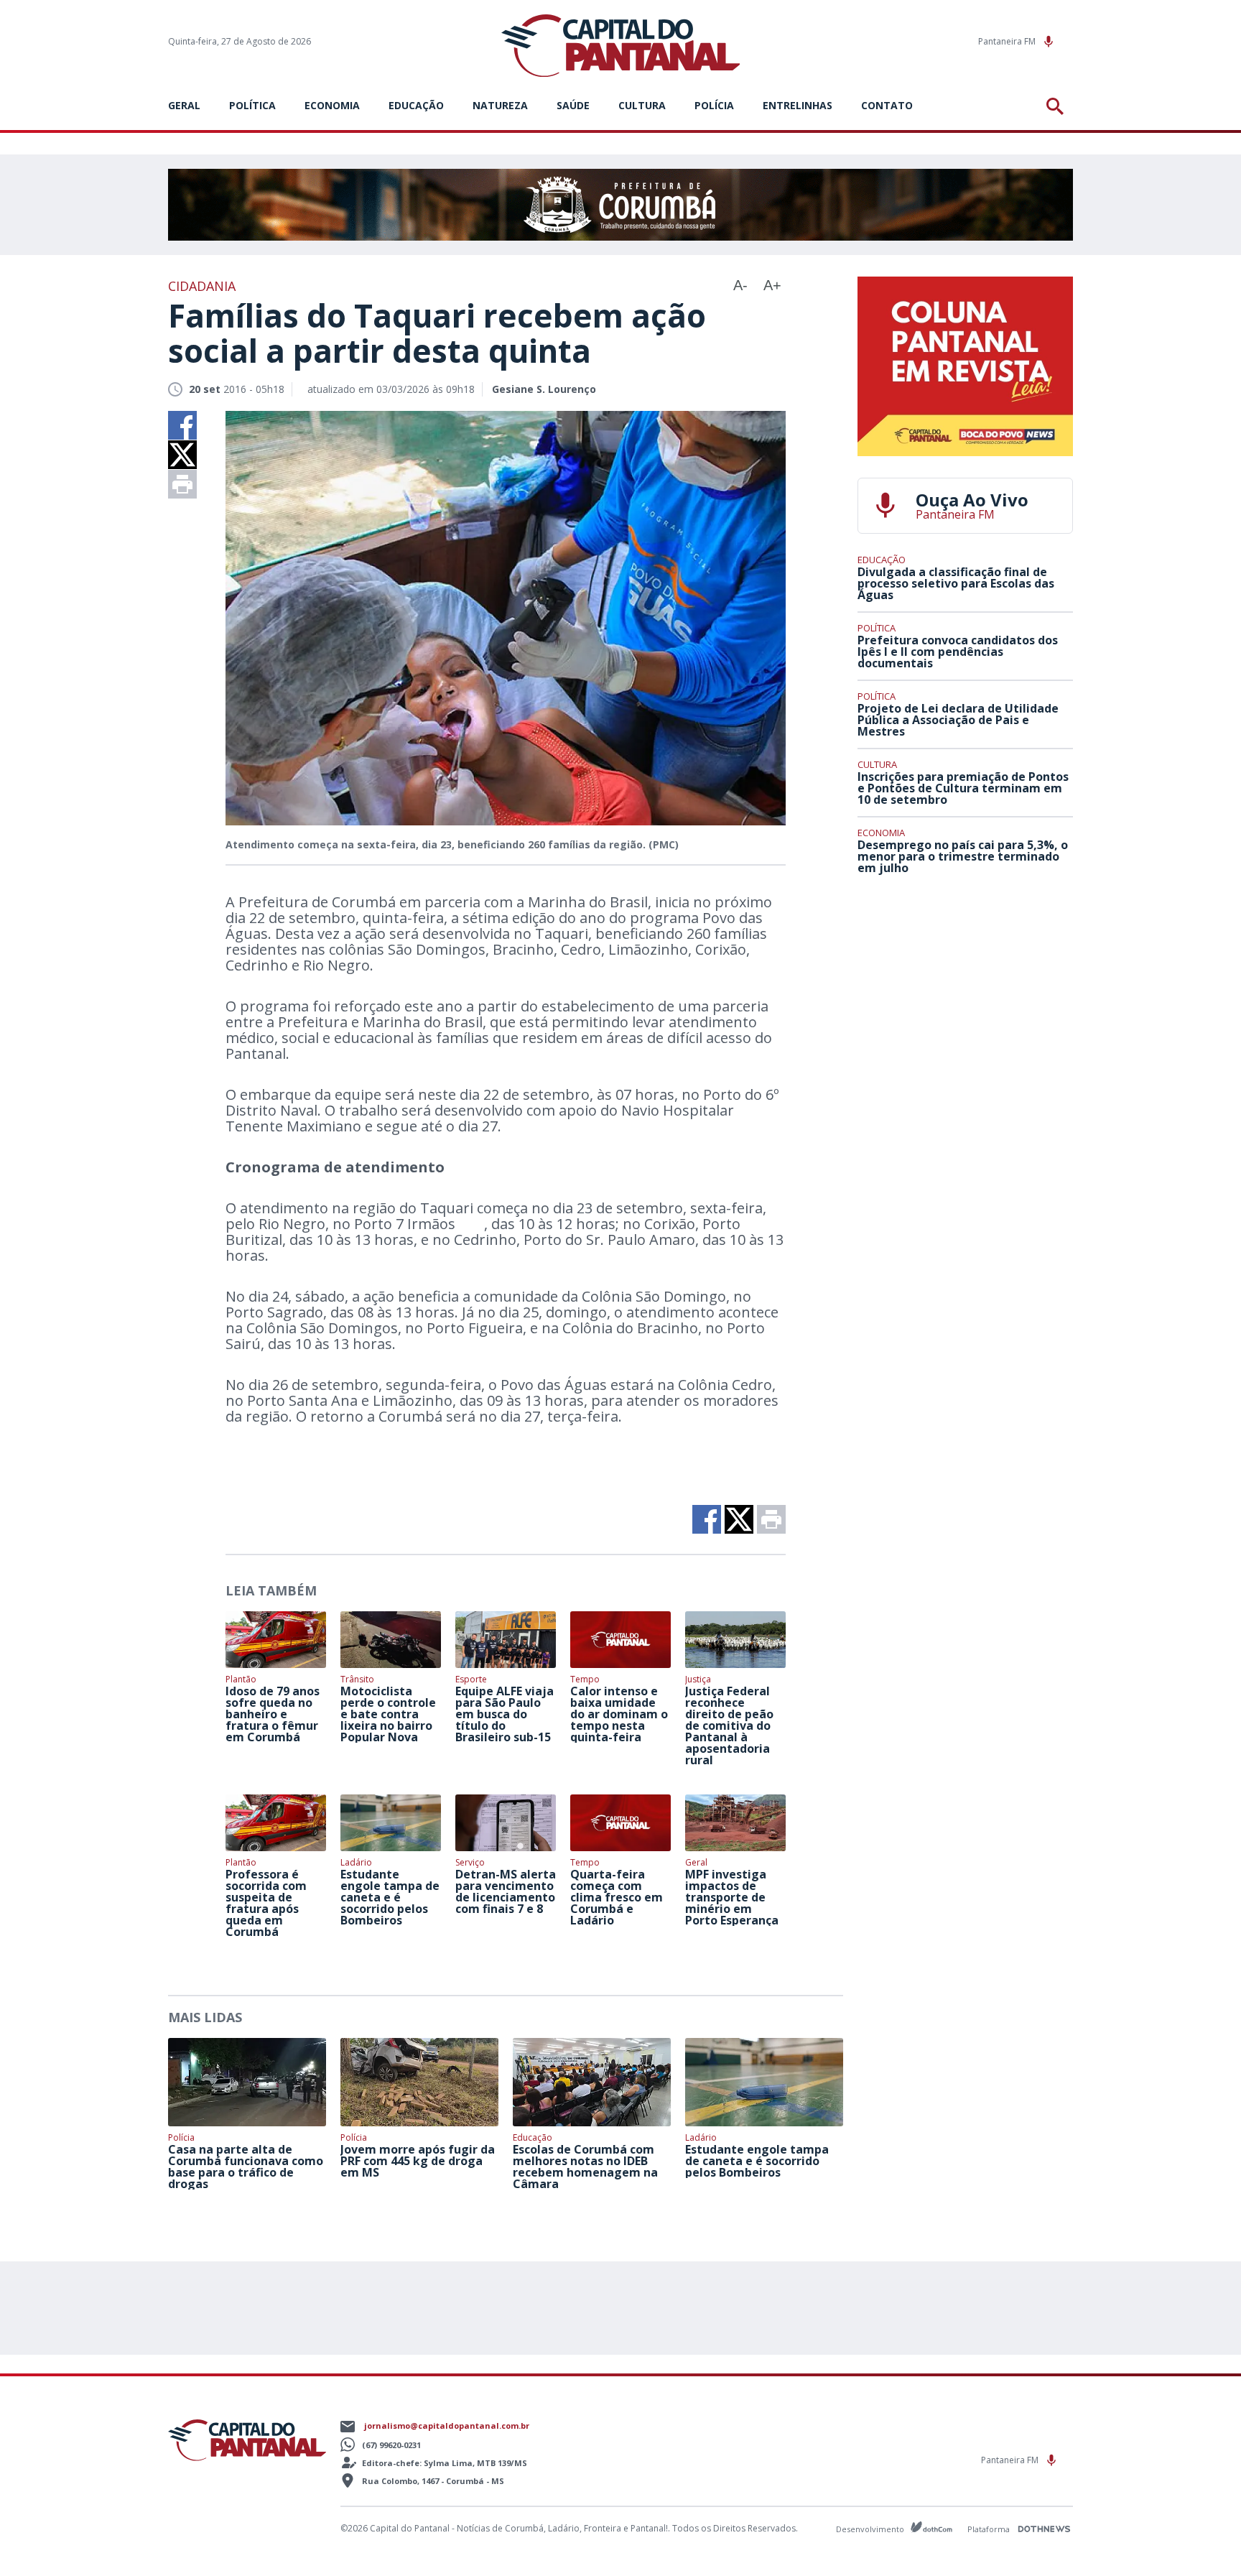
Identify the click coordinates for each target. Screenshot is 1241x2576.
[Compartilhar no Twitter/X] (182, 455)
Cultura (642, 105)
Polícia (714, 105)
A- (740, 285)
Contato (887, 105)
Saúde (573, 105)
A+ (772, 285)
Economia (332, 105)
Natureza (500, 105)
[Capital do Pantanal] (621, 46)
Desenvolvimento (871, 2528)
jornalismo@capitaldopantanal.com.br (447, 2426)
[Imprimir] (182, 484)
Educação (416, 105)
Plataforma (990, 2529)
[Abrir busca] (1058, 106)
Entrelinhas (798, 105)
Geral (184, 105)
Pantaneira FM (1008, 41)
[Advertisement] (965, 992)
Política (252, 105)
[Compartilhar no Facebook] (182, 425)
